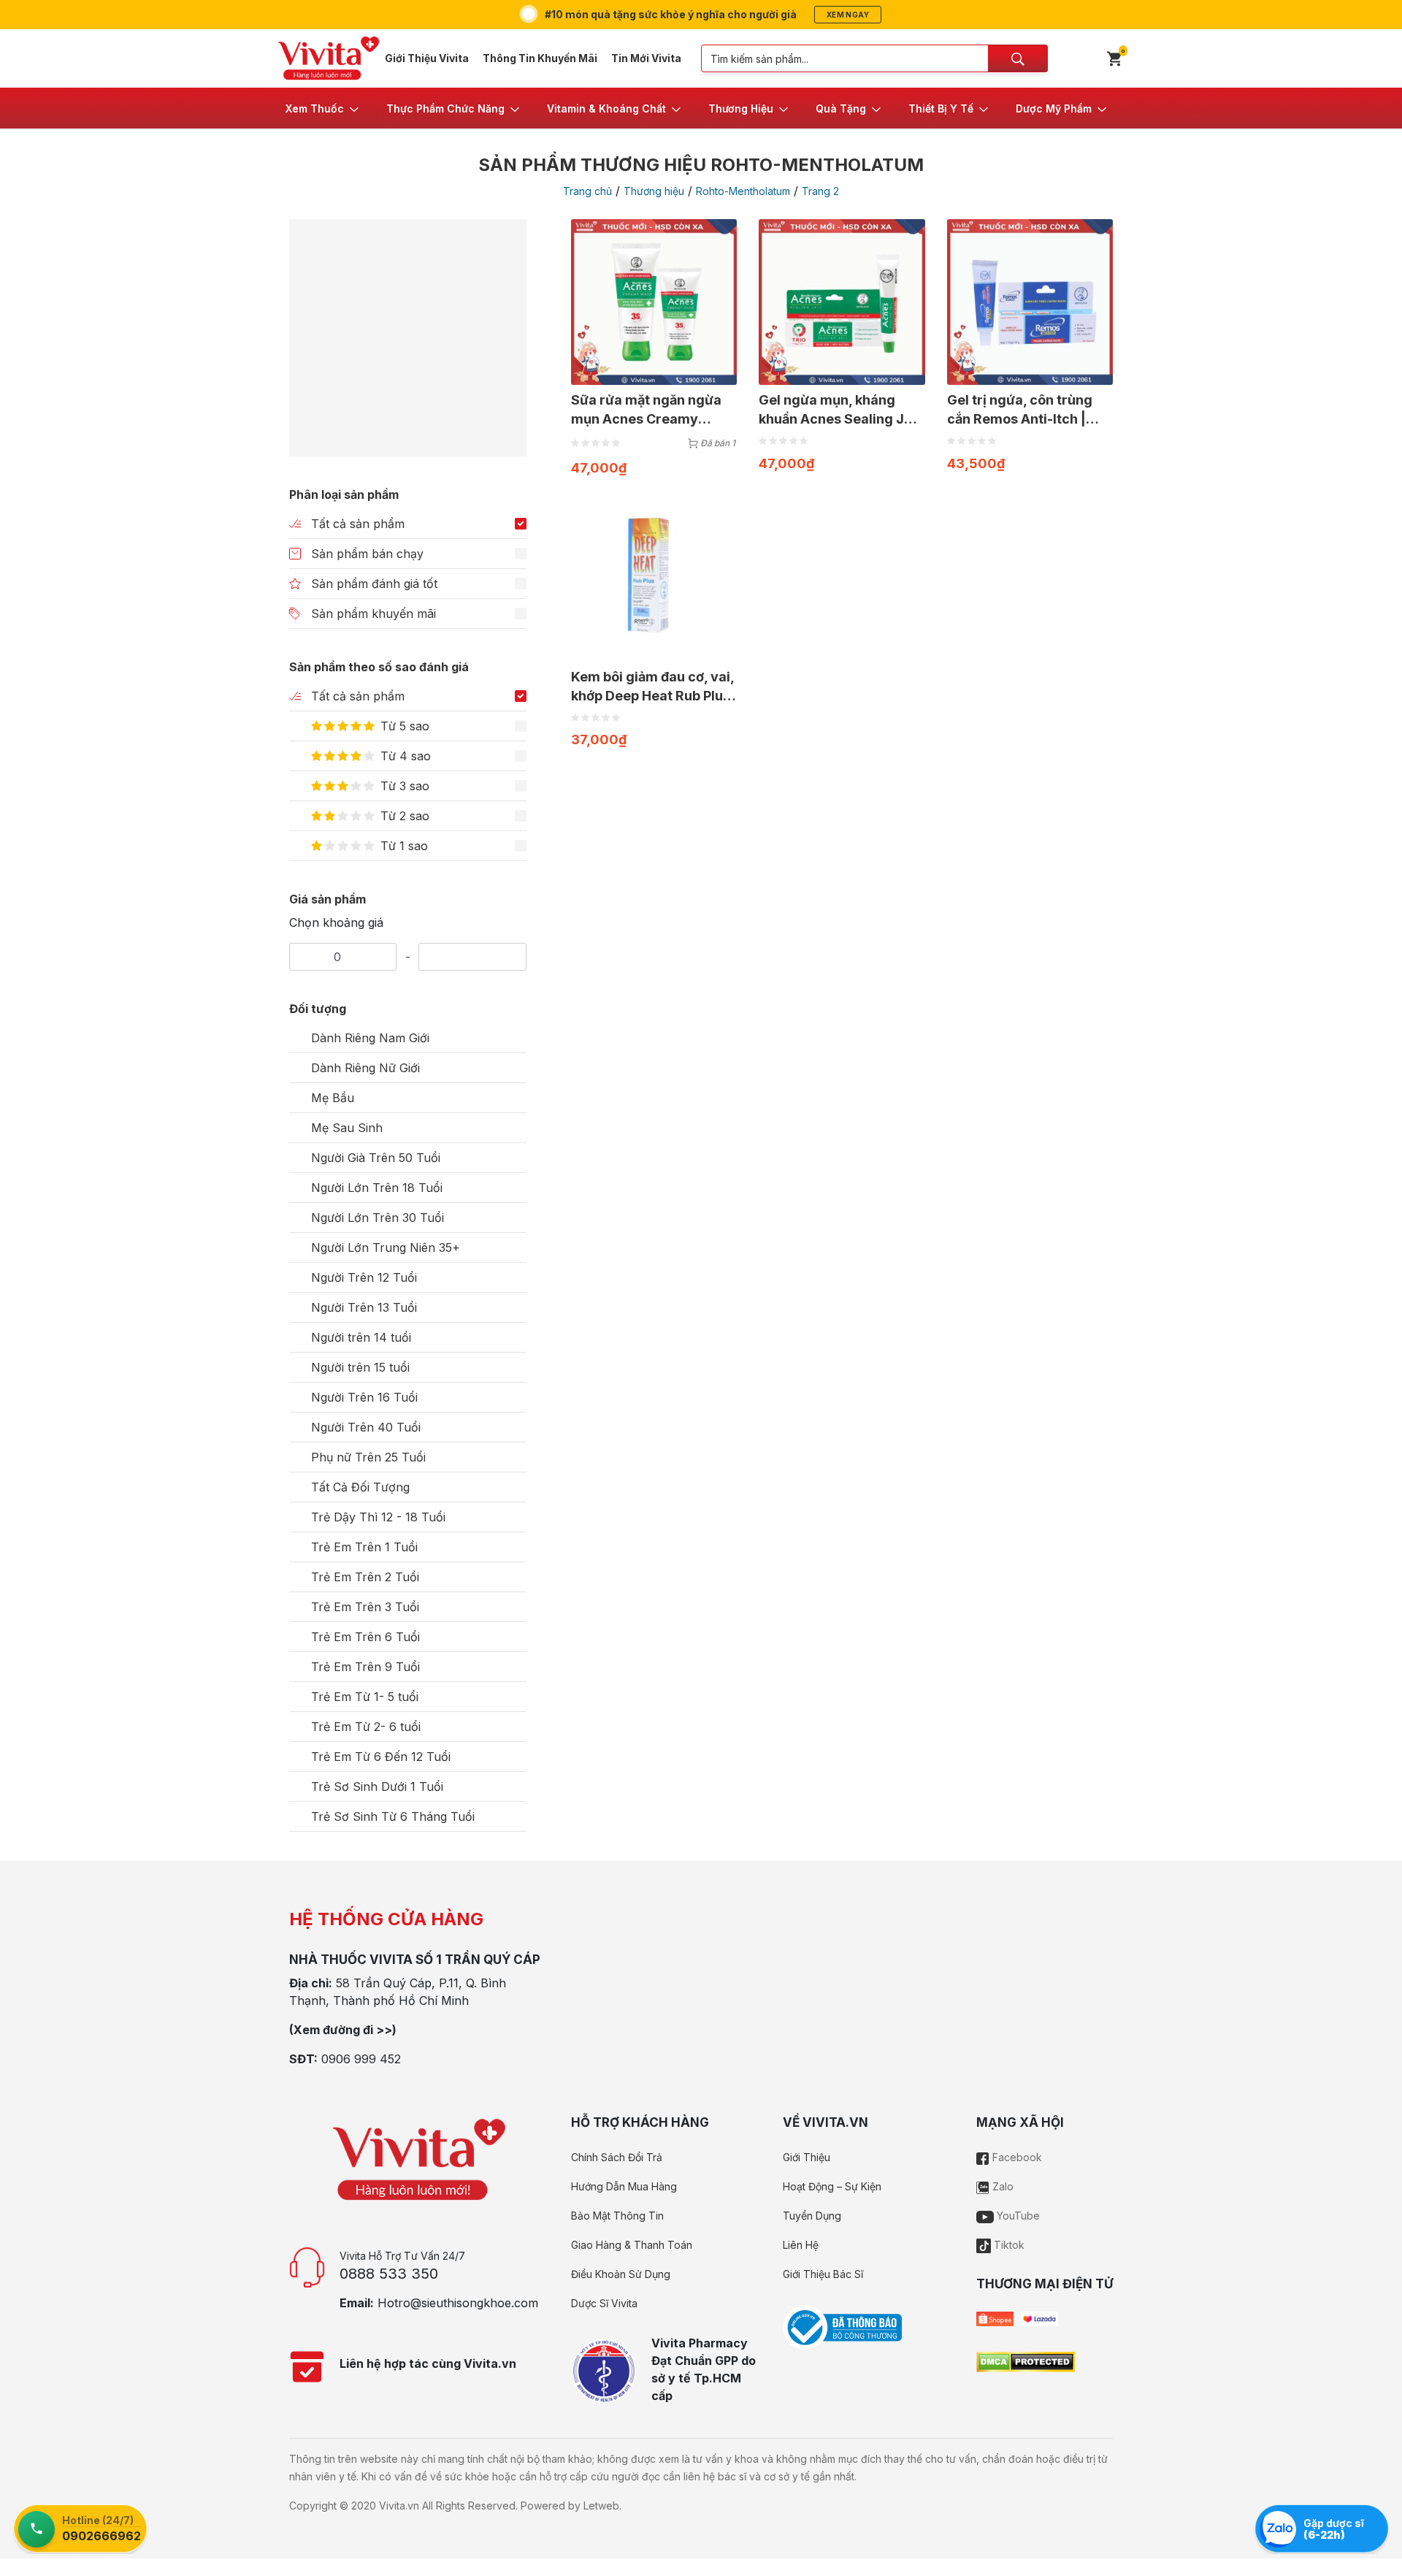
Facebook (1016, 2157)
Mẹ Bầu (333, 1098)
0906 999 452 (361, 2059)
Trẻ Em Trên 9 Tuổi (365, 1667)
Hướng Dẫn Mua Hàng (624, 2186)
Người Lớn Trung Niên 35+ (386, 1247)
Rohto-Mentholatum (743, 191)
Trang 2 (820, 191)
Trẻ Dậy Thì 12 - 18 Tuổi (378, 1517)
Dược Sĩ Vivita (604, 2303)
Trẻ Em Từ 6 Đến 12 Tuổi (381, 1757)
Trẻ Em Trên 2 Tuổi (365, 1577)
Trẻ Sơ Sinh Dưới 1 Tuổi (377, 1786)
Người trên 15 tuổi (360, 1367)
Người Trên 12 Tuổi (364, 1277)
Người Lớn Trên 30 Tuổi (378, 1218)
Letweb (601, 2506)
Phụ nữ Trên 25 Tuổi (368, 1457)
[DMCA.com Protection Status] (1026, 2361)
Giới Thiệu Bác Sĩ (823, 2274)
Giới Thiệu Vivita (427, 58)
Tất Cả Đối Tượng (360, 1487)
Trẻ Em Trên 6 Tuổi (365, 1637)
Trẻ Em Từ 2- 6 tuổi (366, 1727)
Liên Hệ (801, 2245)
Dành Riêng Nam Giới (370, 1038)
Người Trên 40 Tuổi (366, 1427)
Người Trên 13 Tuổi (364, 1307)
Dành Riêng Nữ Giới (365, 1068)
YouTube (1017, 2216)
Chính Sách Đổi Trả (617, 2157)
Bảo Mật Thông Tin (617, 2216)
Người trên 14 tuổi (361, 1337)
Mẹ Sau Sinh (347, 1128)
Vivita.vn (399, 2506)
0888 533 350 (389, 2274)
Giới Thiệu (807, 2157)
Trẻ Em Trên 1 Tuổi (364, 1547)
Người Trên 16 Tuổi (364, 1397)
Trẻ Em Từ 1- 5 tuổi (365, 1697)
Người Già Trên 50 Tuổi (376, 1158)
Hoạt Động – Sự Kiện (832, 2186)
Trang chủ (587, 191)
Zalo (1001, 2186)
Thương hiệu (654, 191)
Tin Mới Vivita (646, 58)
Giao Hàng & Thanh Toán (632, 2245)
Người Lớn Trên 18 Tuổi (377, 1188)
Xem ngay (848, 15)
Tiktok (1008, 2245)
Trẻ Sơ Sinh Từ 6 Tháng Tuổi (393, 1816)
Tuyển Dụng (812, 2216)
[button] (323, 108)
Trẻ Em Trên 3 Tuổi (365, 1607)
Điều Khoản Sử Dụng (621, 2274)
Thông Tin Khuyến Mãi (540, 58)
